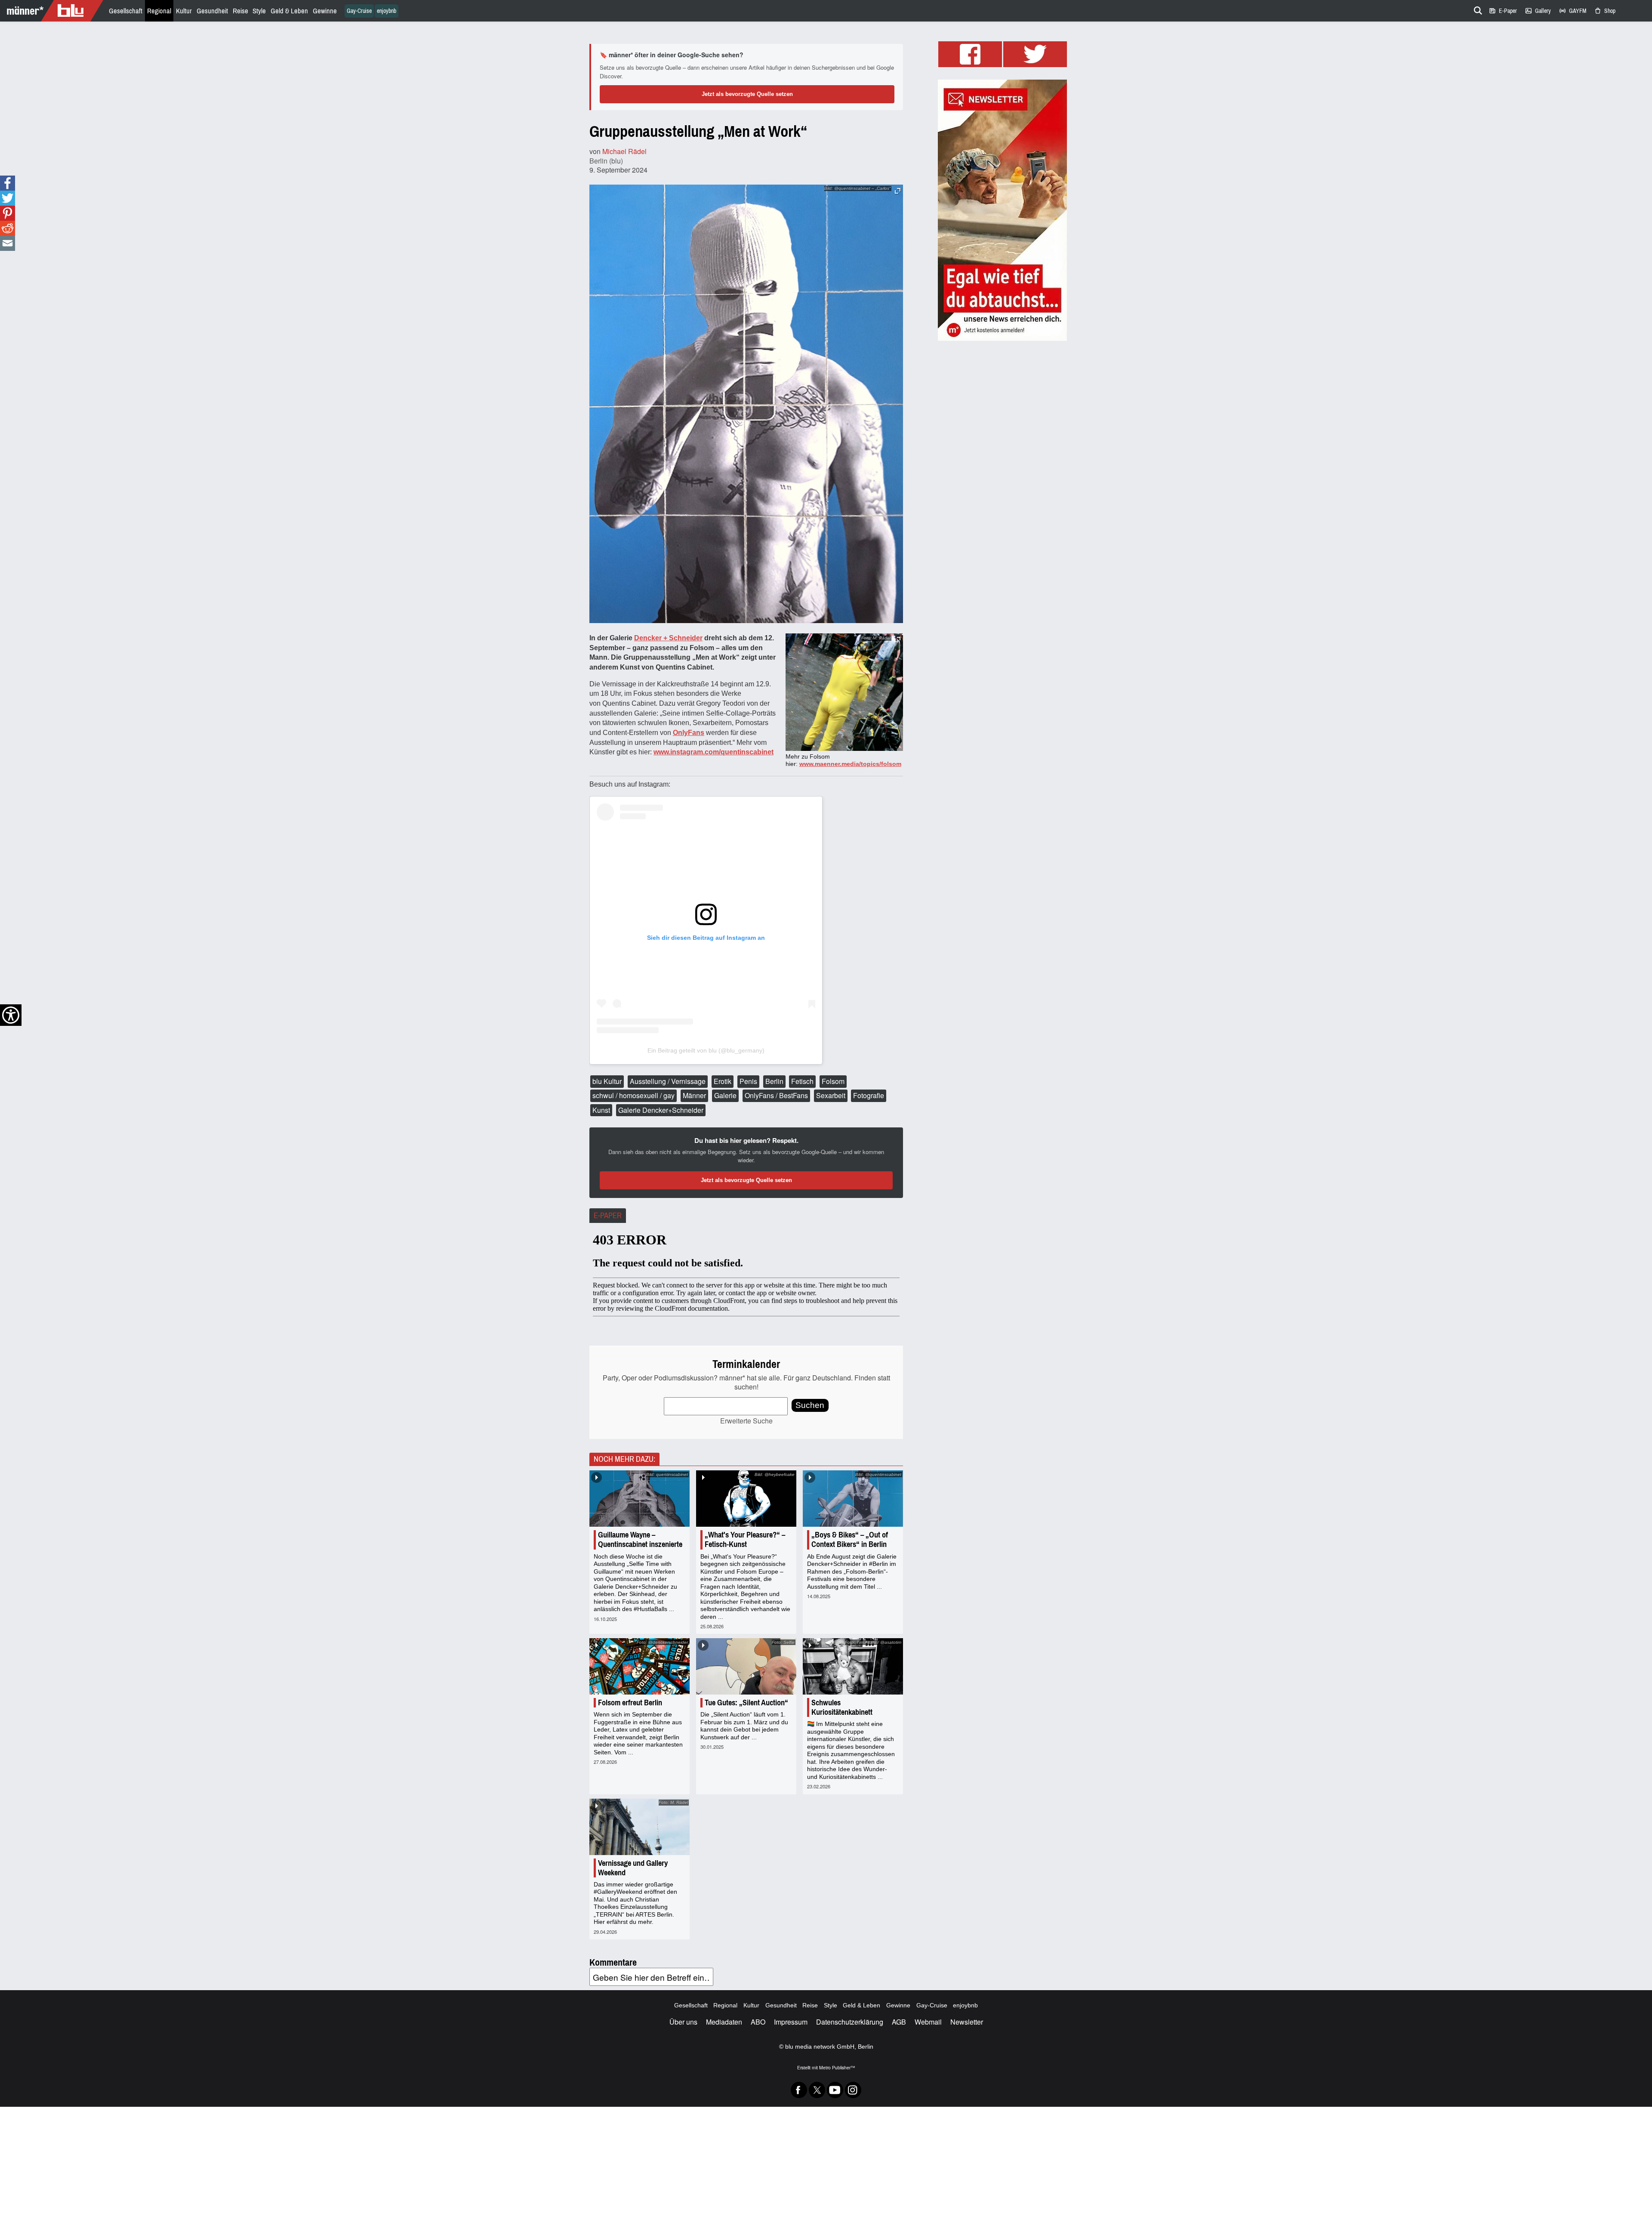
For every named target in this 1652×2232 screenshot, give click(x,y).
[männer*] (53, 11)
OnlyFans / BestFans (776, 1095)
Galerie (725, 1095)
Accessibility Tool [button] (11, 1015)
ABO (758, 2022)
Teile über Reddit (8, 228)
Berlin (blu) (606, 161)
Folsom (833, 1081)
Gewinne (325, 11)
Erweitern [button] (898, 191)
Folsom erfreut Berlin (630, 1703)
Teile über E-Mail (7, 243)
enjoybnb (387, 11)
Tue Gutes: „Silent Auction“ (746, 1703)
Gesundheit (212, 11)
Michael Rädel (624, 151)
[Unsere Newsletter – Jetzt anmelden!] (1002, 210)
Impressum (791, 2022)
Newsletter (967, 2022)
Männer (694, 1095)
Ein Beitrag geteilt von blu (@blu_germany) (706, 1050)
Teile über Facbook (8, 183)
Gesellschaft (126, 11)
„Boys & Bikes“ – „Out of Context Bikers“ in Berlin (850, 1540)
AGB (899, 2022)
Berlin (774, 1081)
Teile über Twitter (8, 198)
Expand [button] (898, 640)
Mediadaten (724, 2022)
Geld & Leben (289, 11)
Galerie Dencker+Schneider (661, 1110)
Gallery (1538, 11)
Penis (748, 1081)
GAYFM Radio (1572, 11)
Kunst (601, 1110)
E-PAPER (608, 1216)
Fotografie (869, 1095)
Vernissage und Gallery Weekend (633, 1868)
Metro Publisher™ (837, 2067)
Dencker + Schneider (668, 638)
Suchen (810, 1405)
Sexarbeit (831, 1095)
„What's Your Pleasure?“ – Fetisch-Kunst (745, 1540)
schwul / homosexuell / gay (633, 1095)
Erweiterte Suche (746, 1421)
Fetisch (802, 1081)
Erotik (723, 1081)
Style (259, 11)
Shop (1605, 11)
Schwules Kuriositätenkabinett (842, 1707)
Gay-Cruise (359, 11)
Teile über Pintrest (8, 213)
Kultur (184, 11)
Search (1476, 9)
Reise (240, 11)
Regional (159, 11)
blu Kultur (607, 1081)
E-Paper (1503, 11)
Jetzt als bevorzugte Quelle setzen (747, 94)
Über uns (683, 2022)
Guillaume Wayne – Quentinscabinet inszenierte (640, 1540)
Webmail (928, 2022)
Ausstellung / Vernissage (668, 1081)
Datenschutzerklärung (850, 2022)
